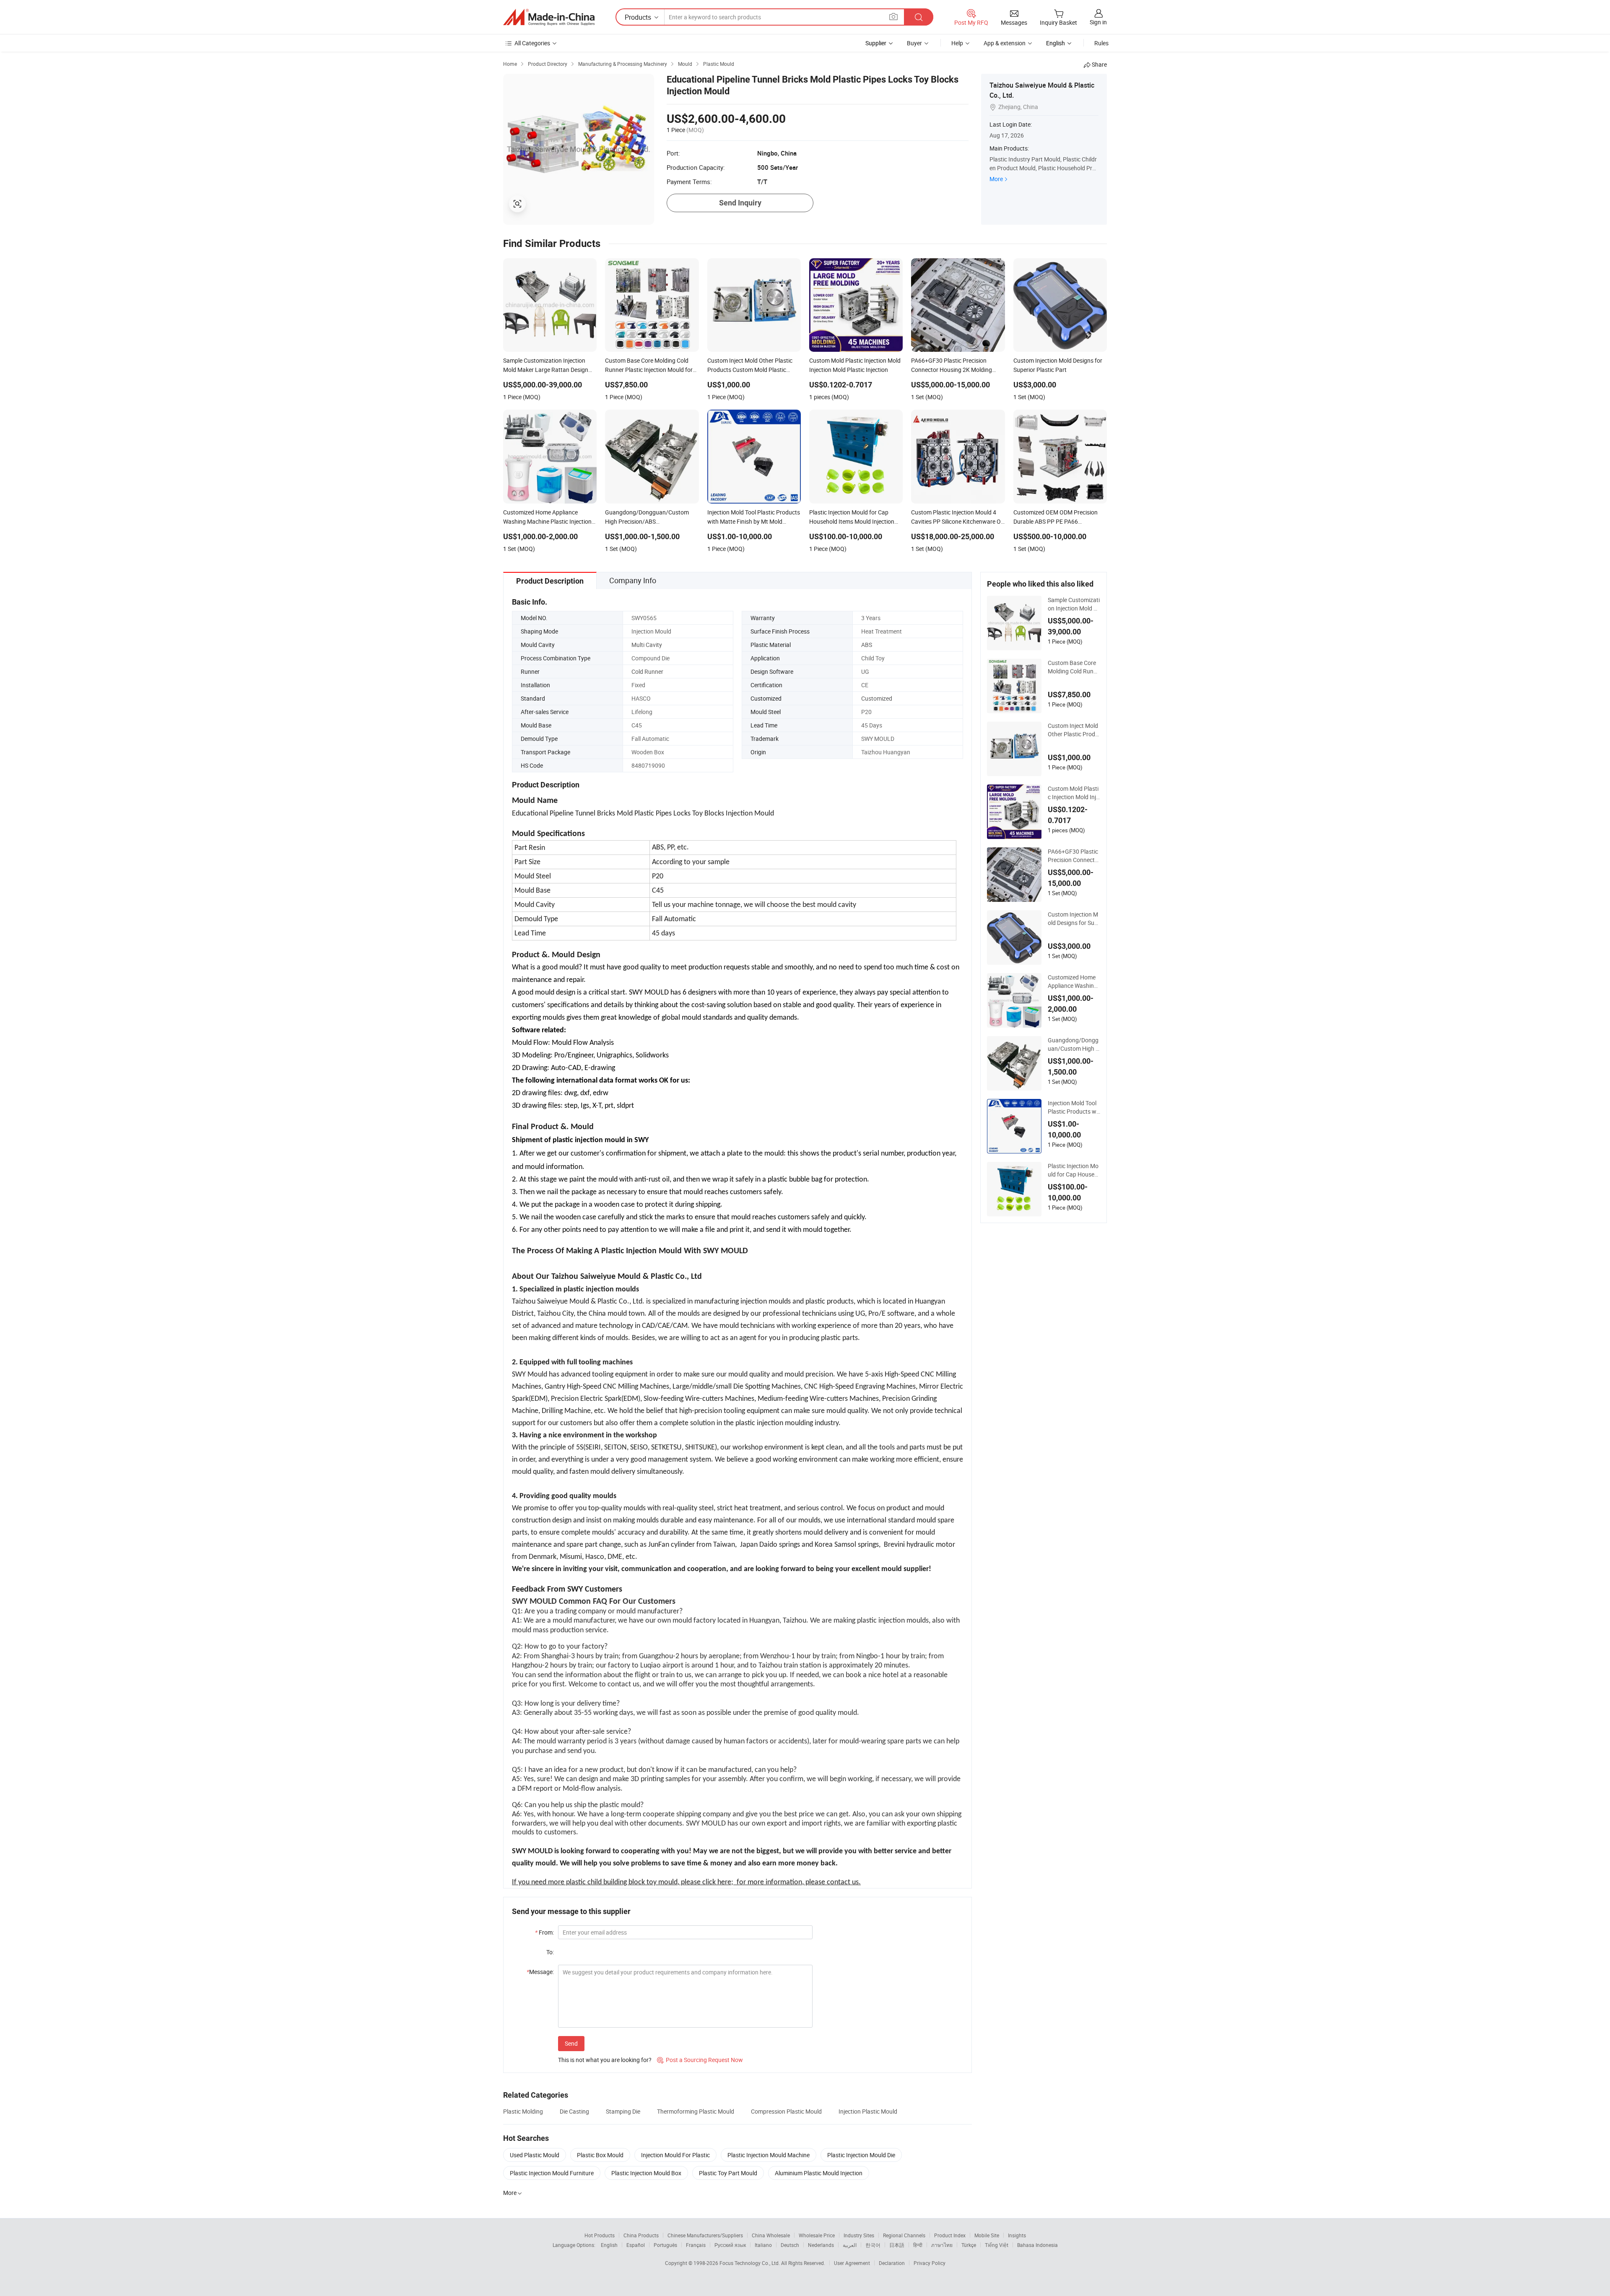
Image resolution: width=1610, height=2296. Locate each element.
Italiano (763, 2245)
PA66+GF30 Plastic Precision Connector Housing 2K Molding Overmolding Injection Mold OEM (1074, 856)
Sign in (1098, 22)
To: (550, 1952)
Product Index (950, 2235)
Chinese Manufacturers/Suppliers (705, 2235)
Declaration (892, 2263)
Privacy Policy (930, 2263)
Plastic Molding (523, 2111)
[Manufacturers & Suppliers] (549, 17)
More (996, 179)
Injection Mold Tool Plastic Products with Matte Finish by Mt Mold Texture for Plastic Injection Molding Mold (1074, 1107)
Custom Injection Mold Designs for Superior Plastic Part (1073, 919)
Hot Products (600, 2235)
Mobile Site (987, 2235)
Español (636, 2245)
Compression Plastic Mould (786, 2111)
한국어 (873, 2245)
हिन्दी (918, 2245)
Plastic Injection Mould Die (861, 2155)
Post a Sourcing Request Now (700, 2060)
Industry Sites (859, 2235)
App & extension (1005, 43)
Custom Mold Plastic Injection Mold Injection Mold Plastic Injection (1074, 793)
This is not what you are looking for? (605, 2060)
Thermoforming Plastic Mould (696, 2111)
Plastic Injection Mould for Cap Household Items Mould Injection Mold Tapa (1074, 1170)
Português (665, 2245)
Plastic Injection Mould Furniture (552, 2173)
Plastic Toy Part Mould (728, 2173)
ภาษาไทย (942, 2245)
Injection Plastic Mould (868, 2111)
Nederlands (821, 2245)
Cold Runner (647, 671)
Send (571, 2043)
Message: (540, 1972)
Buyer (914, 43)
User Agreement (852, 2263)
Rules (1101, 43)
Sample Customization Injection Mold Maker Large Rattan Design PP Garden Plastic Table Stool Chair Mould (1074, 604)
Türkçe (969, 2245)
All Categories (532, 43)
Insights (1017, 2235)
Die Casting (574, 2111)
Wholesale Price (817, 2235)
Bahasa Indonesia (1037, 2245)
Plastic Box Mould (600, 2155)
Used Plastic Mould (535, 2155)
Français (696, 2245)
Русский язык (730, 2245)
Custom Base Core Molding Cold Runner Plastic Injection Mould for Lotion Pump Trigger (1074, 667)
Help (957, 43)
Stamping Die (623, 2111)
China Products (641, 2235)
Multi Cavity (647, 645)
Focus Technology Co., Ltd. (750, 2263)
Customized (877, 698)
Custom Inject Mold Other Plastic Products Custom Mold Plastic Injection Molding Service (1074, 730)
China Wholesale (771, 2235)
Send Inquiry (740, 203)
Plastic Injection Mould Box (646, 2173)
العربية (850, 2245)
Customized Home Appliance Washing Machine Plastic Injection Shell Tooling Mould (1074, 982)
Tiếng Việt (997, 2245)
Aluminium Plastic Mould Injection (819, 2173)
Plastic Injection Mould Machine (769, 2155)
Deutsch (790, 2245)
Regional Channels (904, 2235)
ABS (867, 645)
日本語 (897, 2245)
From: (544, 1932)
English (609, 2245)
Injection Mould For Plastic (675, 2155)
